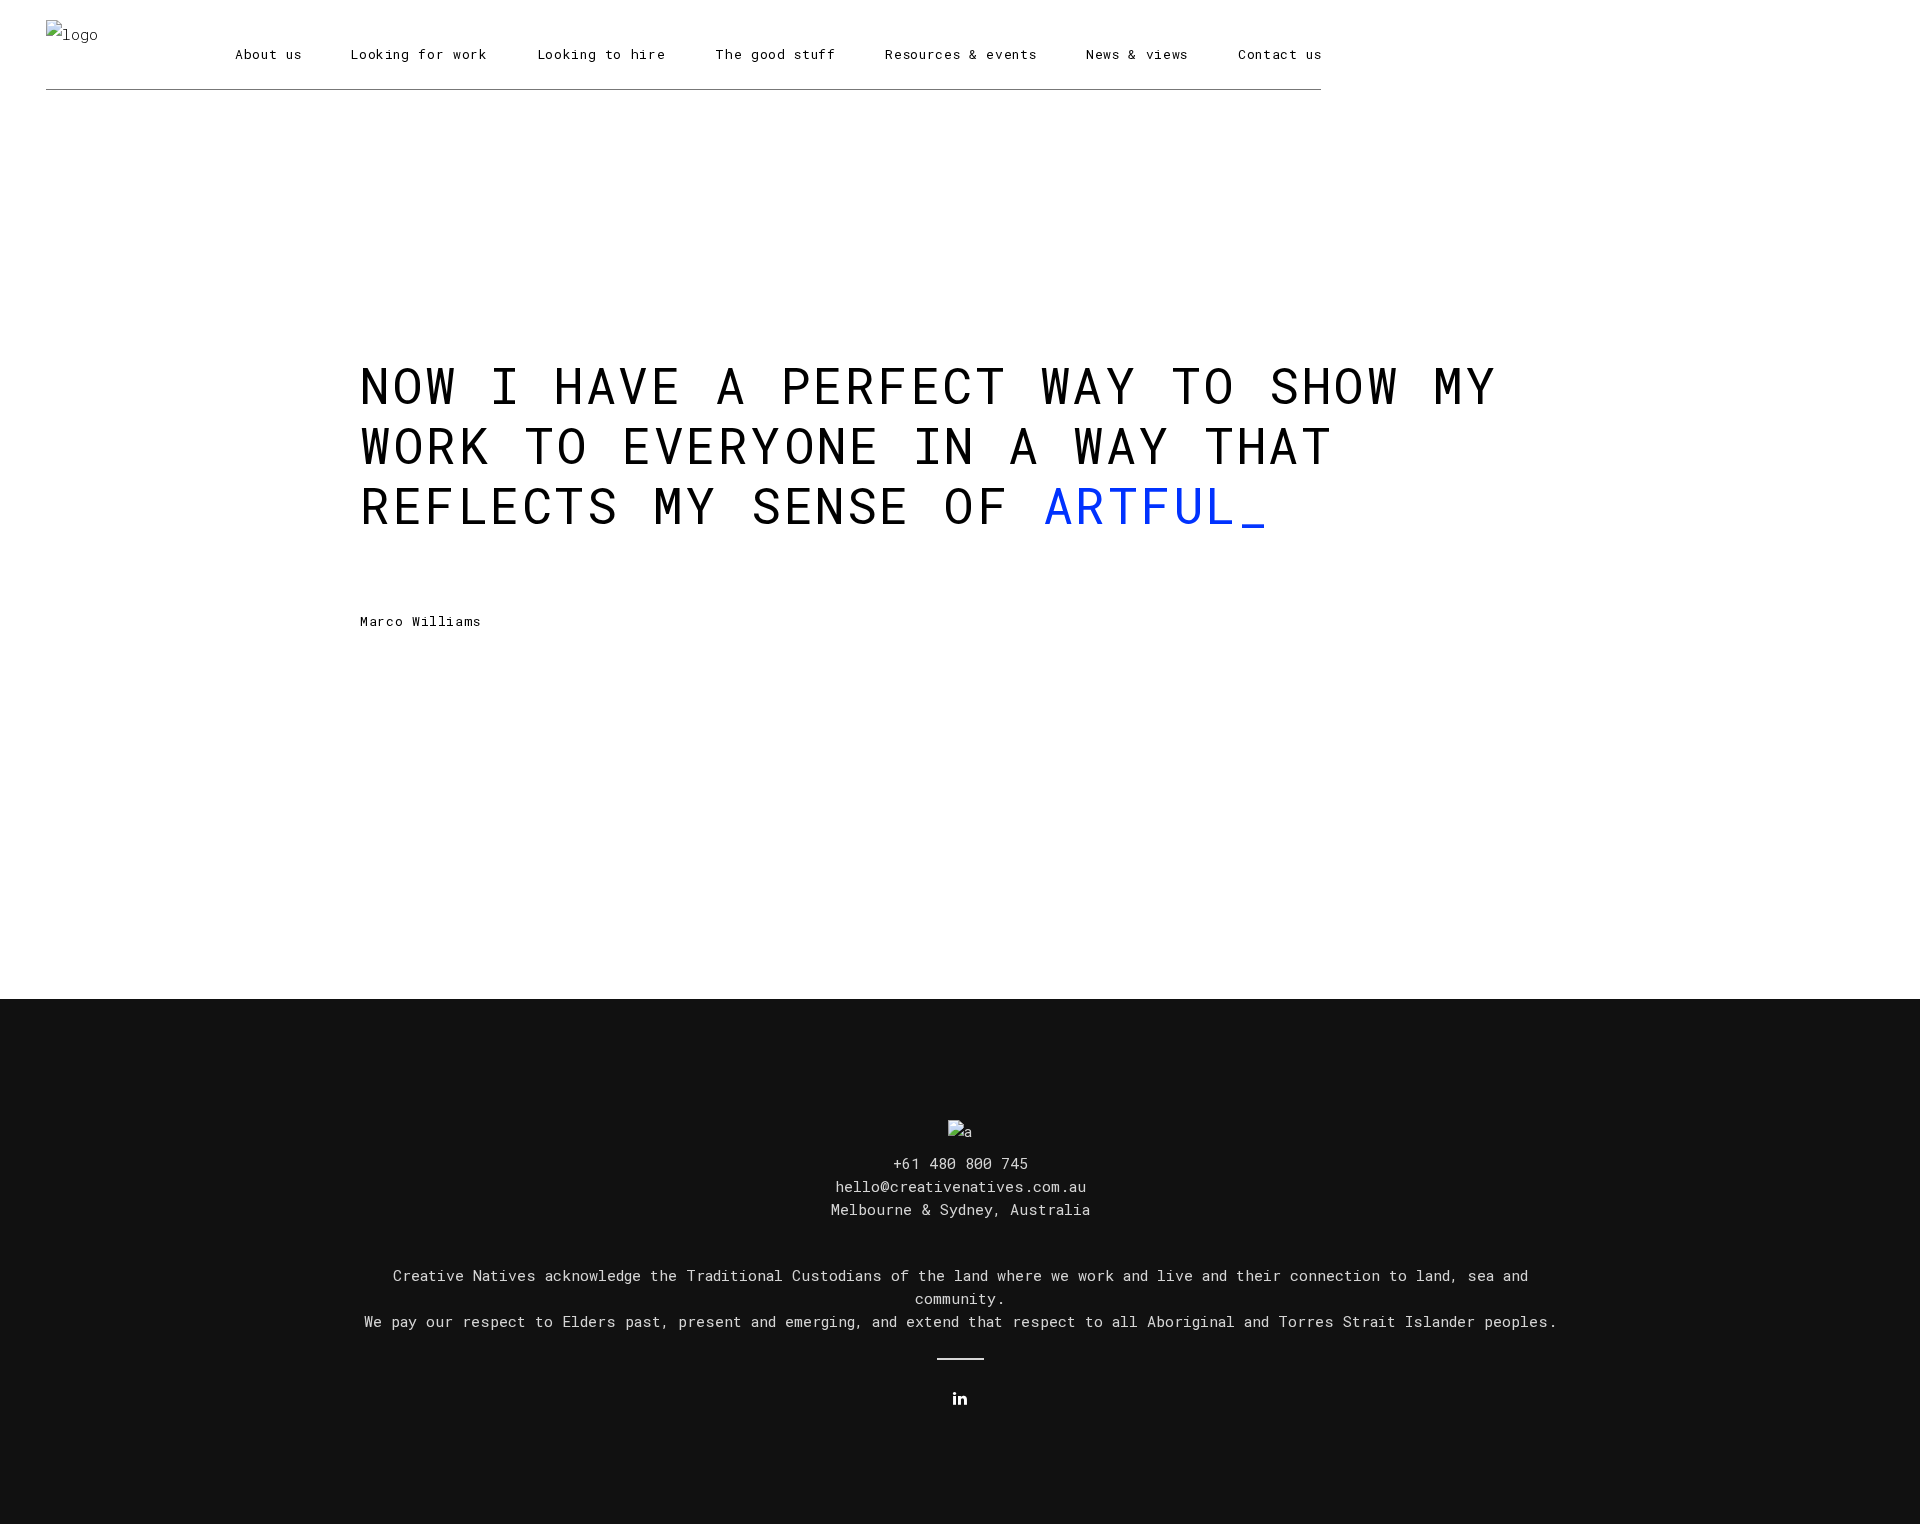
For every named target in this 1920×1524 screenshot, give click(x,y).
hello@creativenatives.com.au (960, 1186)
